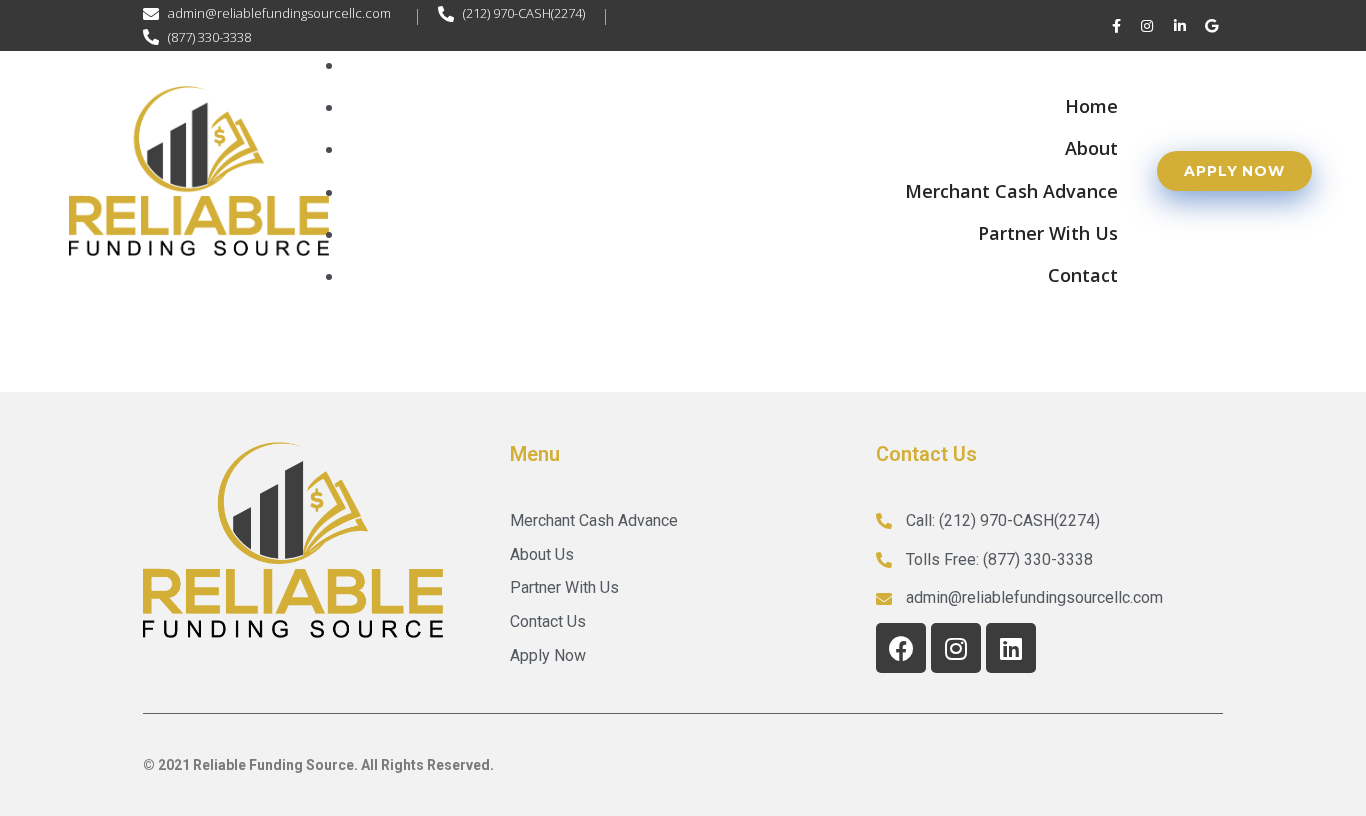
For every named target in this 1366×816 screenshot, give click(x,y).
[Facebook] (901, 648)
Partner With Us (1048, 233)
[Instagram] (956, 648)
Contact (1083, 275)
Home (1091, 106)
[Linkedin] (1011, 648)
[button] (1234, 171)
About (1091, 148)
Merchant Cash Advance (1011, 191)
